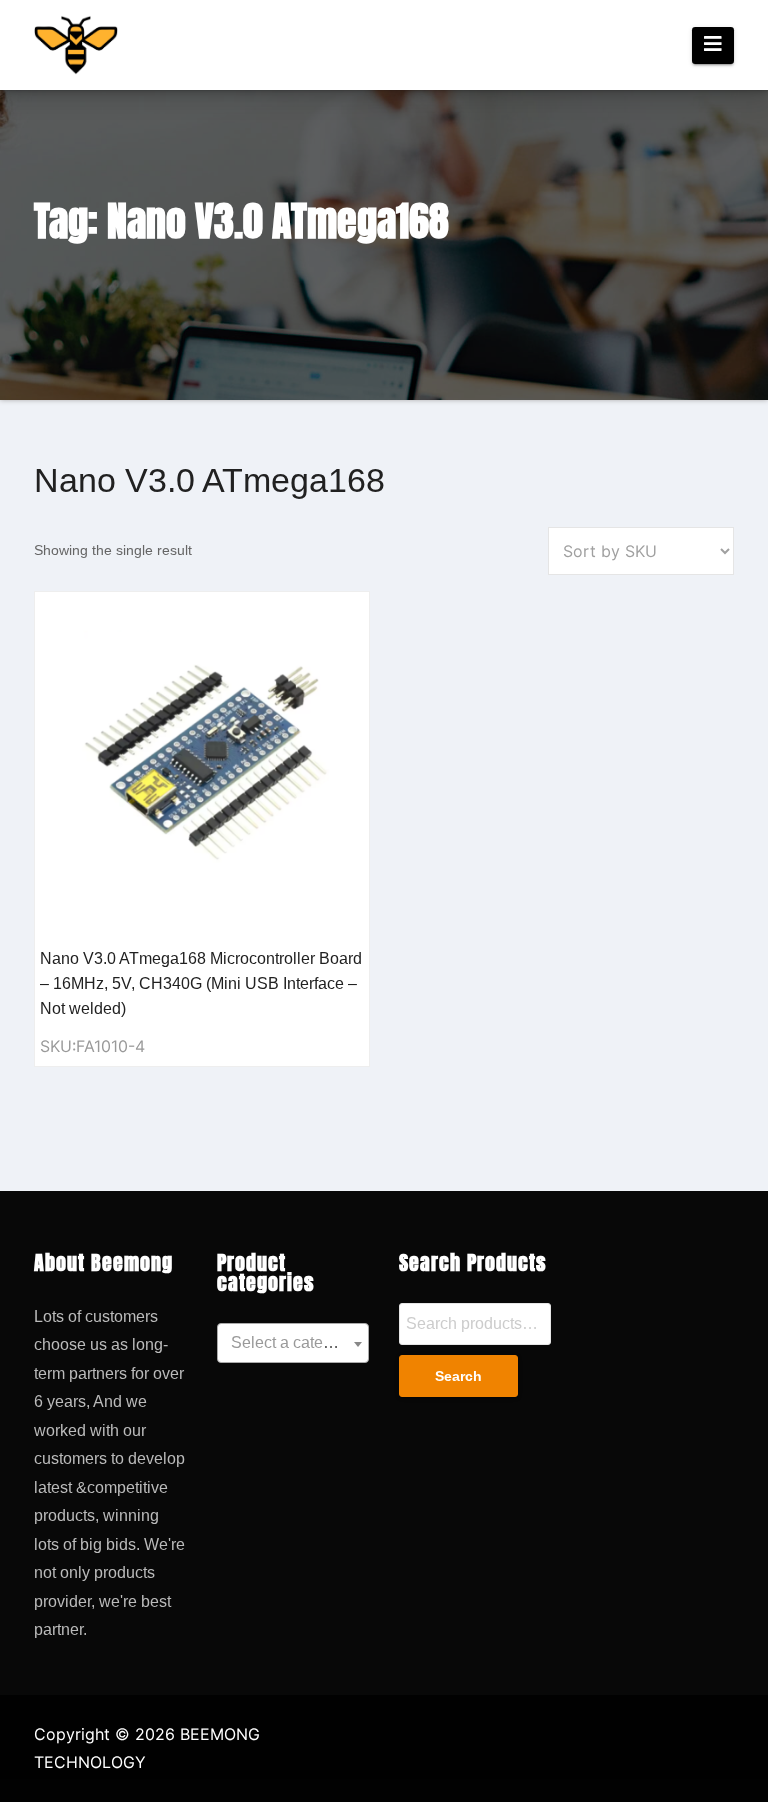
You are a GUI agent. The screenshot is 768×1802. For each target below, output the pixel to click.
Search (458, 1377)
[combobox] (293, 1343)
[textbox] (293, 1343)
